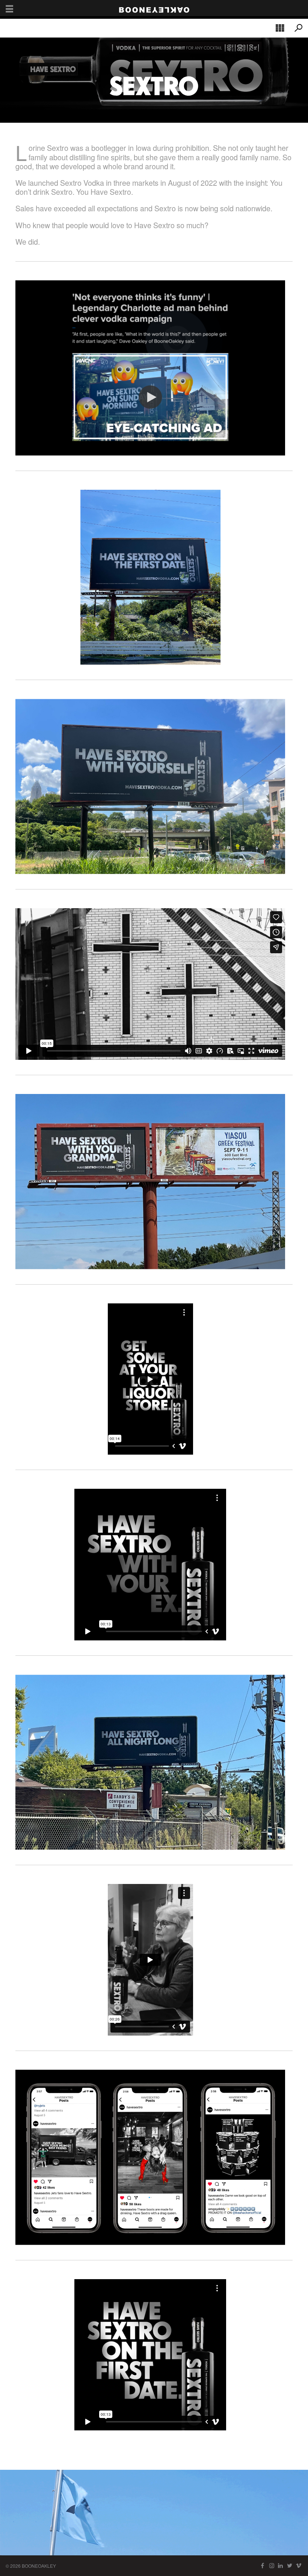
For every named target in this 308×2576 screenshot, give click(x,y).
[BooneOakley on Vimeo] (299, 2566)
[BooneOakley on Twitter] (290, 2566)
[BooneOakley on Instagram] (272, 2566)
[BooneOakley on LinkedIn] (281, 2566)
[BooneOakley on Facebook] (263, 2566)
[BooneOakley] (154, 8)
